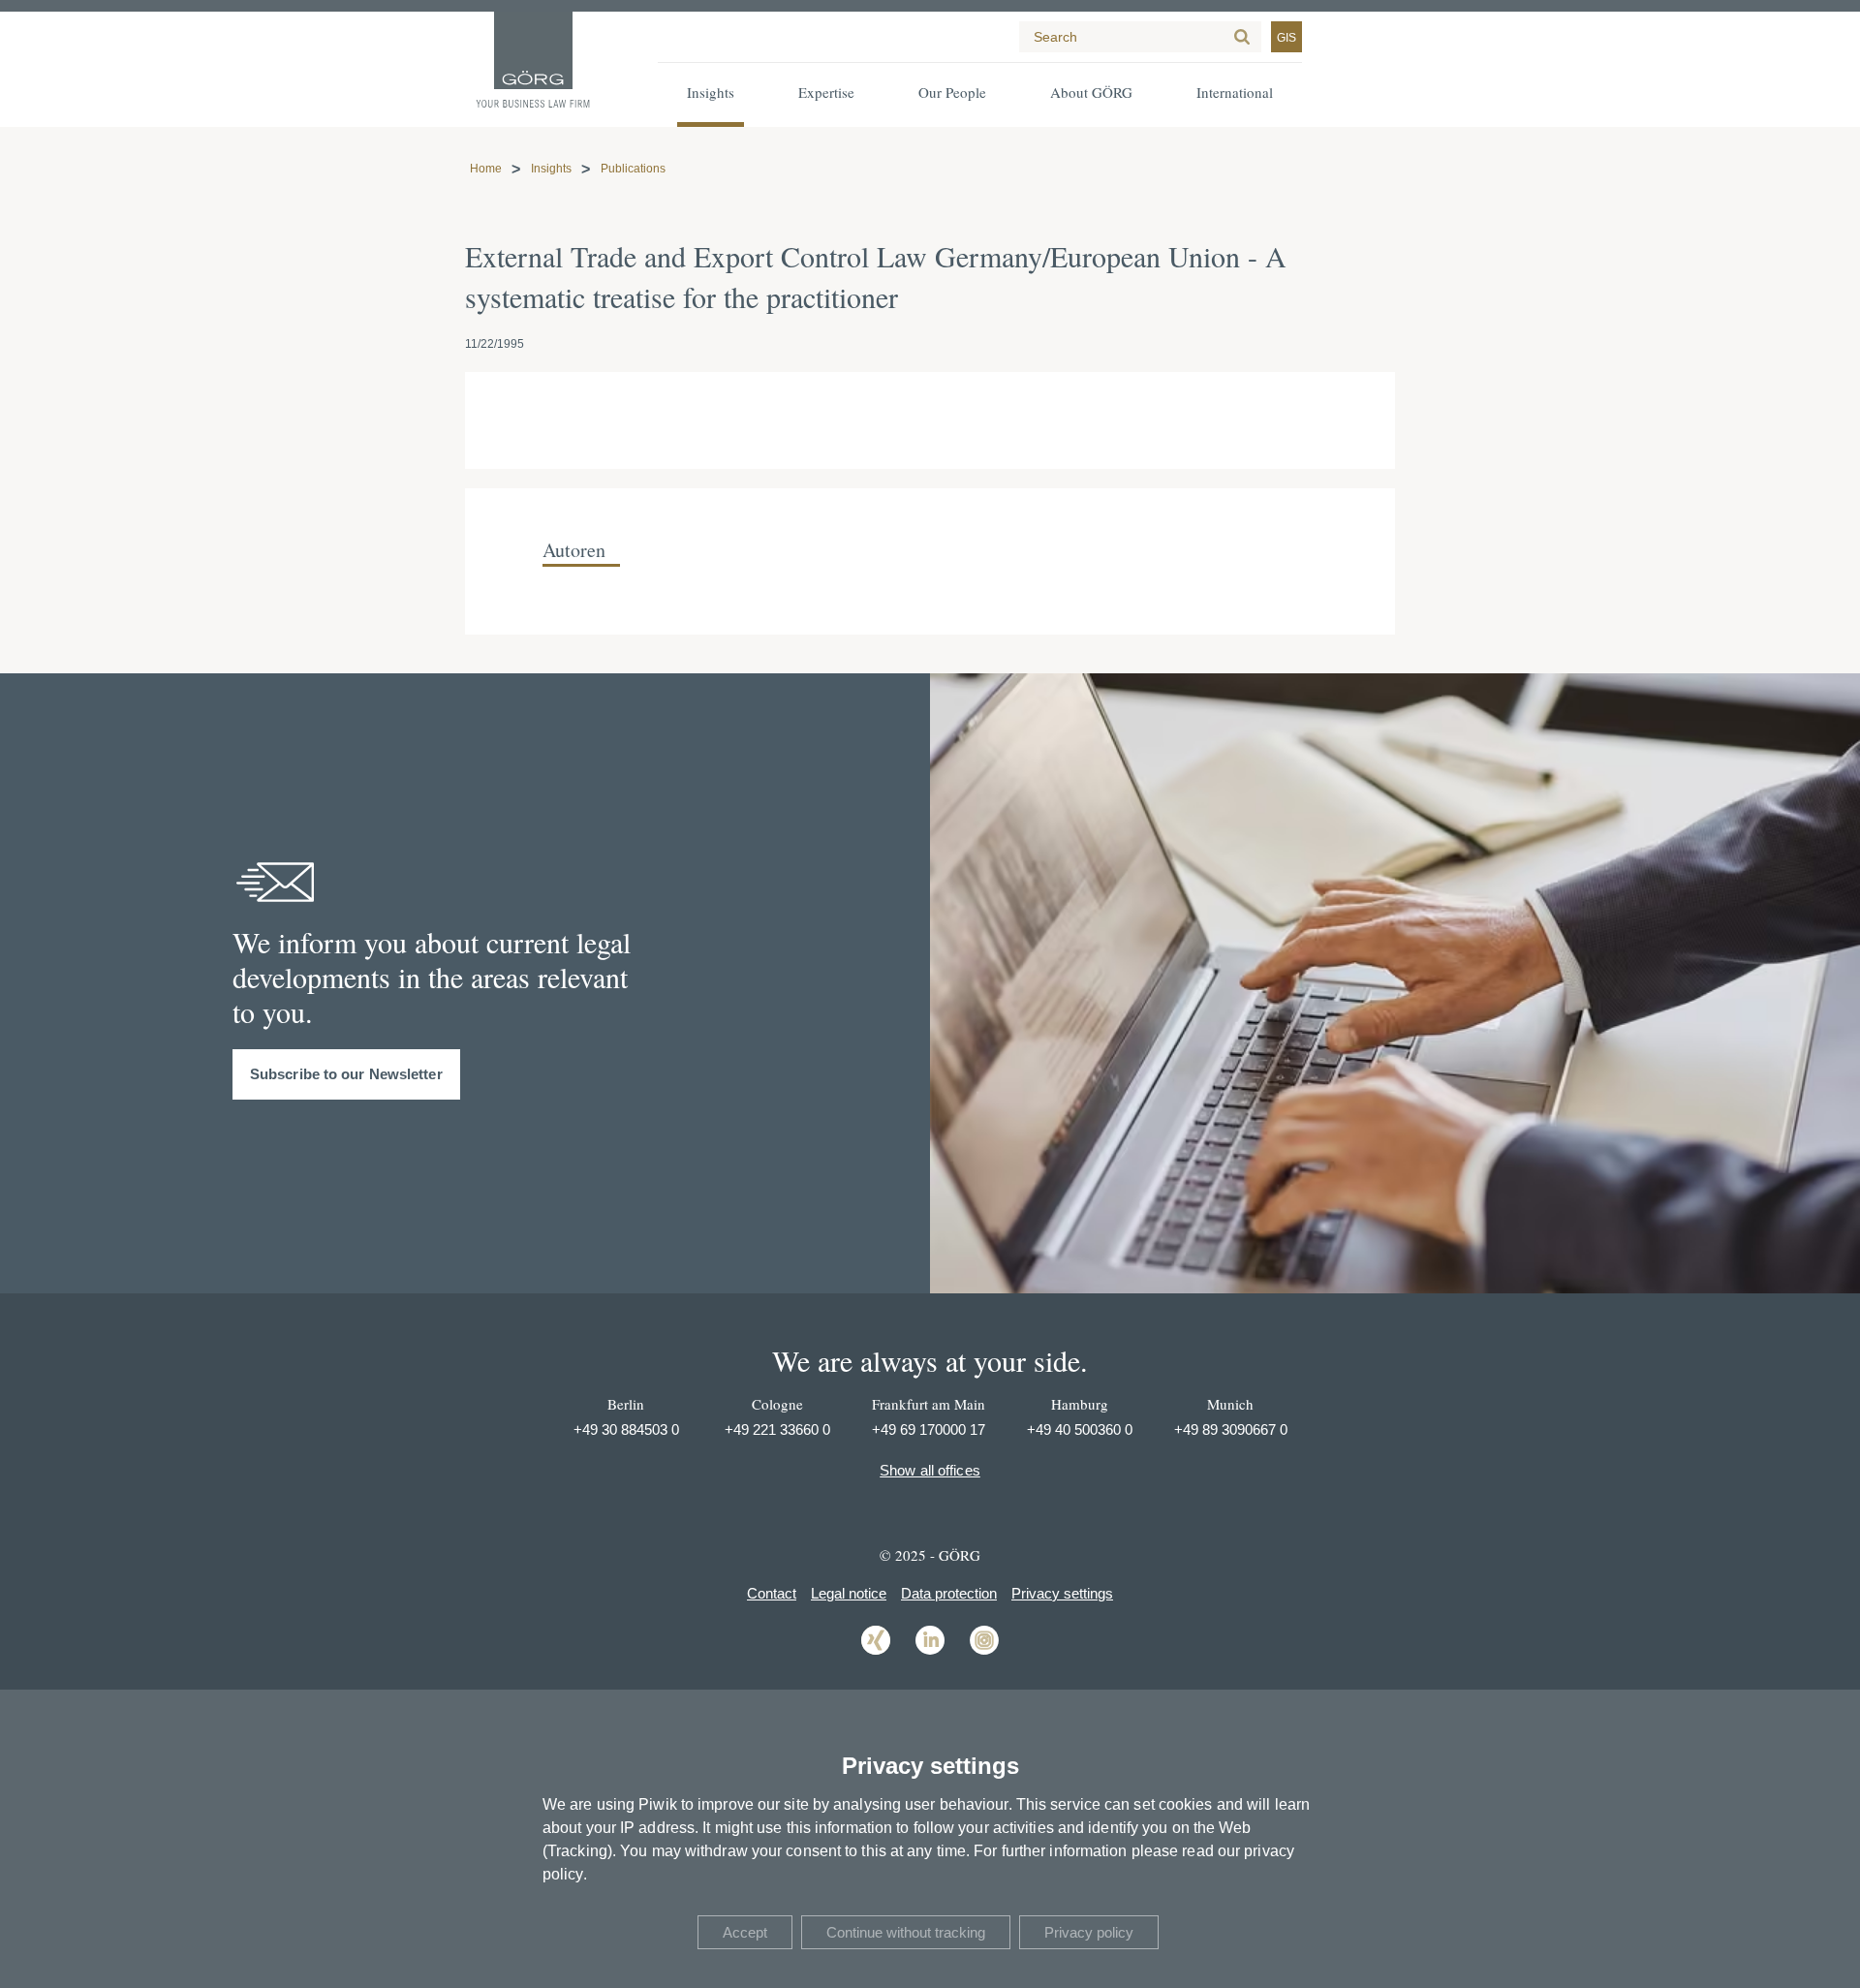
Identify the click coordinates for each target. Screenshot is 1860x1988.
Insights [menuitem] (711, 92)
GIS (1286, 38)
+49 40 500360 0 (1080, 1429)
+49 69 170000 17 (929, 1429)
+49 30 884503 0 (626, 1429)
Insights (551, 169)
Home (486, 169)
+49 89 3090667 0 (1231, 1429)
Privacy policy (1089, 1932)
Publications (633, 169)
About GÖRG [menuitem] (1091, 92)
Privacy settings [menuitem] (1062, 1593)
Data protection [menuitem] (949, 1593)
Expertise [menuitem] (826, 92)
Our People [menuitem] (952, 92)
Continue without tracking (906, 1932)
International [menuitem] (1235, 92)
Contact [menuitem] (772, 1593)
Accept (745, 1932)
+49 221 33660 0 (777, 1429)
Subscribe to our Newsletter (346, 1074)
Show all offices (930, 1470)
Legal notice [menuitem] (849, 1593)
